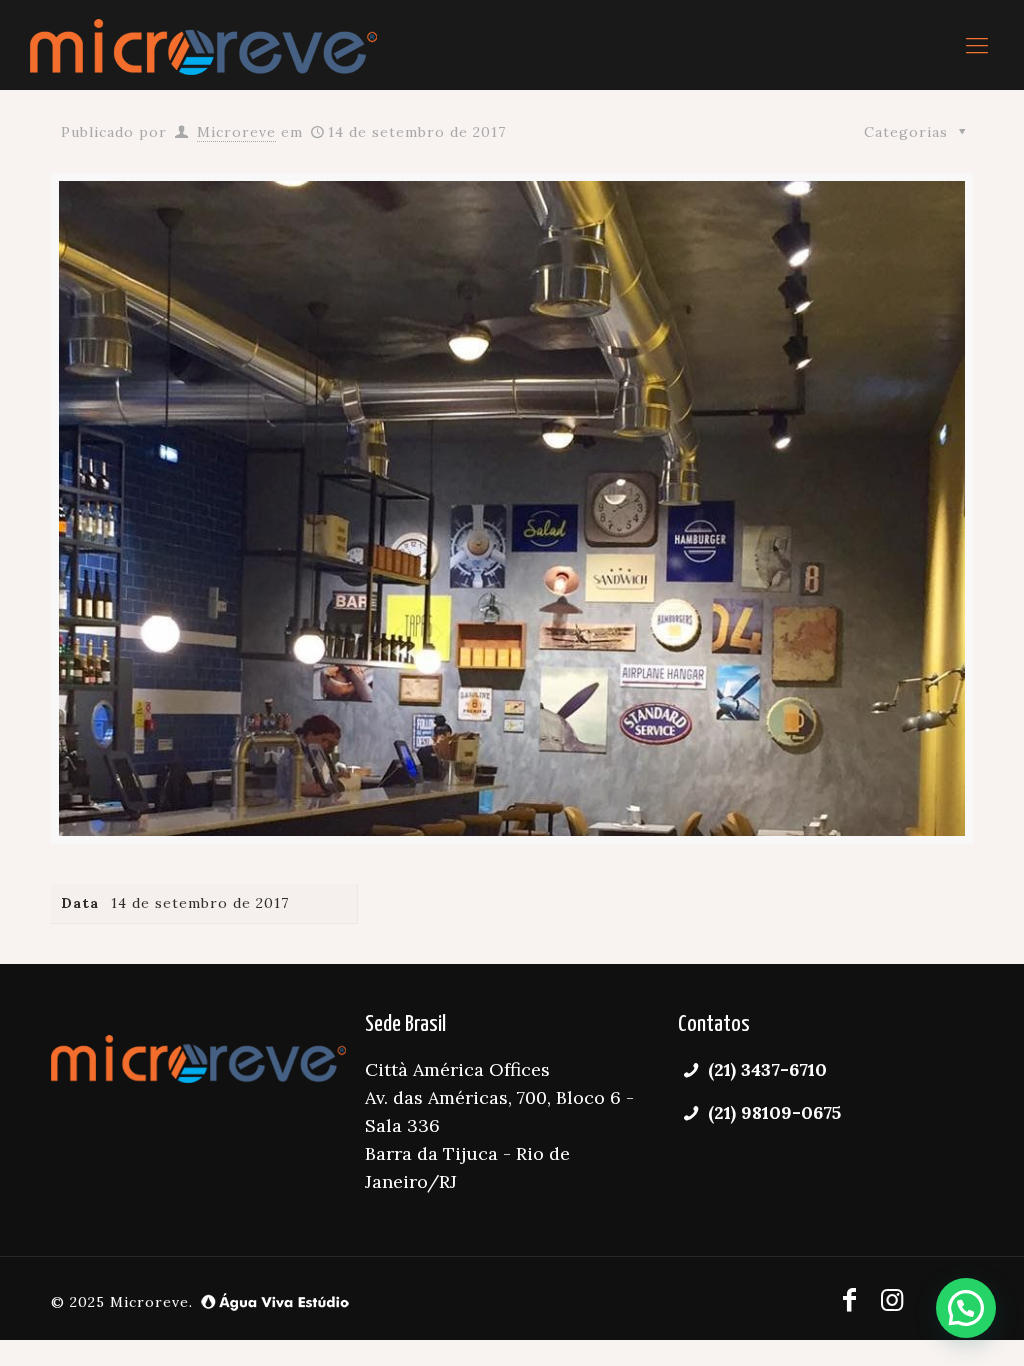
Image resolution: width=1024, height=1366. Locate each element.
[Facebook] (850, 1299)
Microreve (236, 132)
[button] (966, 1308)
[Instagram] (892, 1299)
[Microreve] (203, 45)
